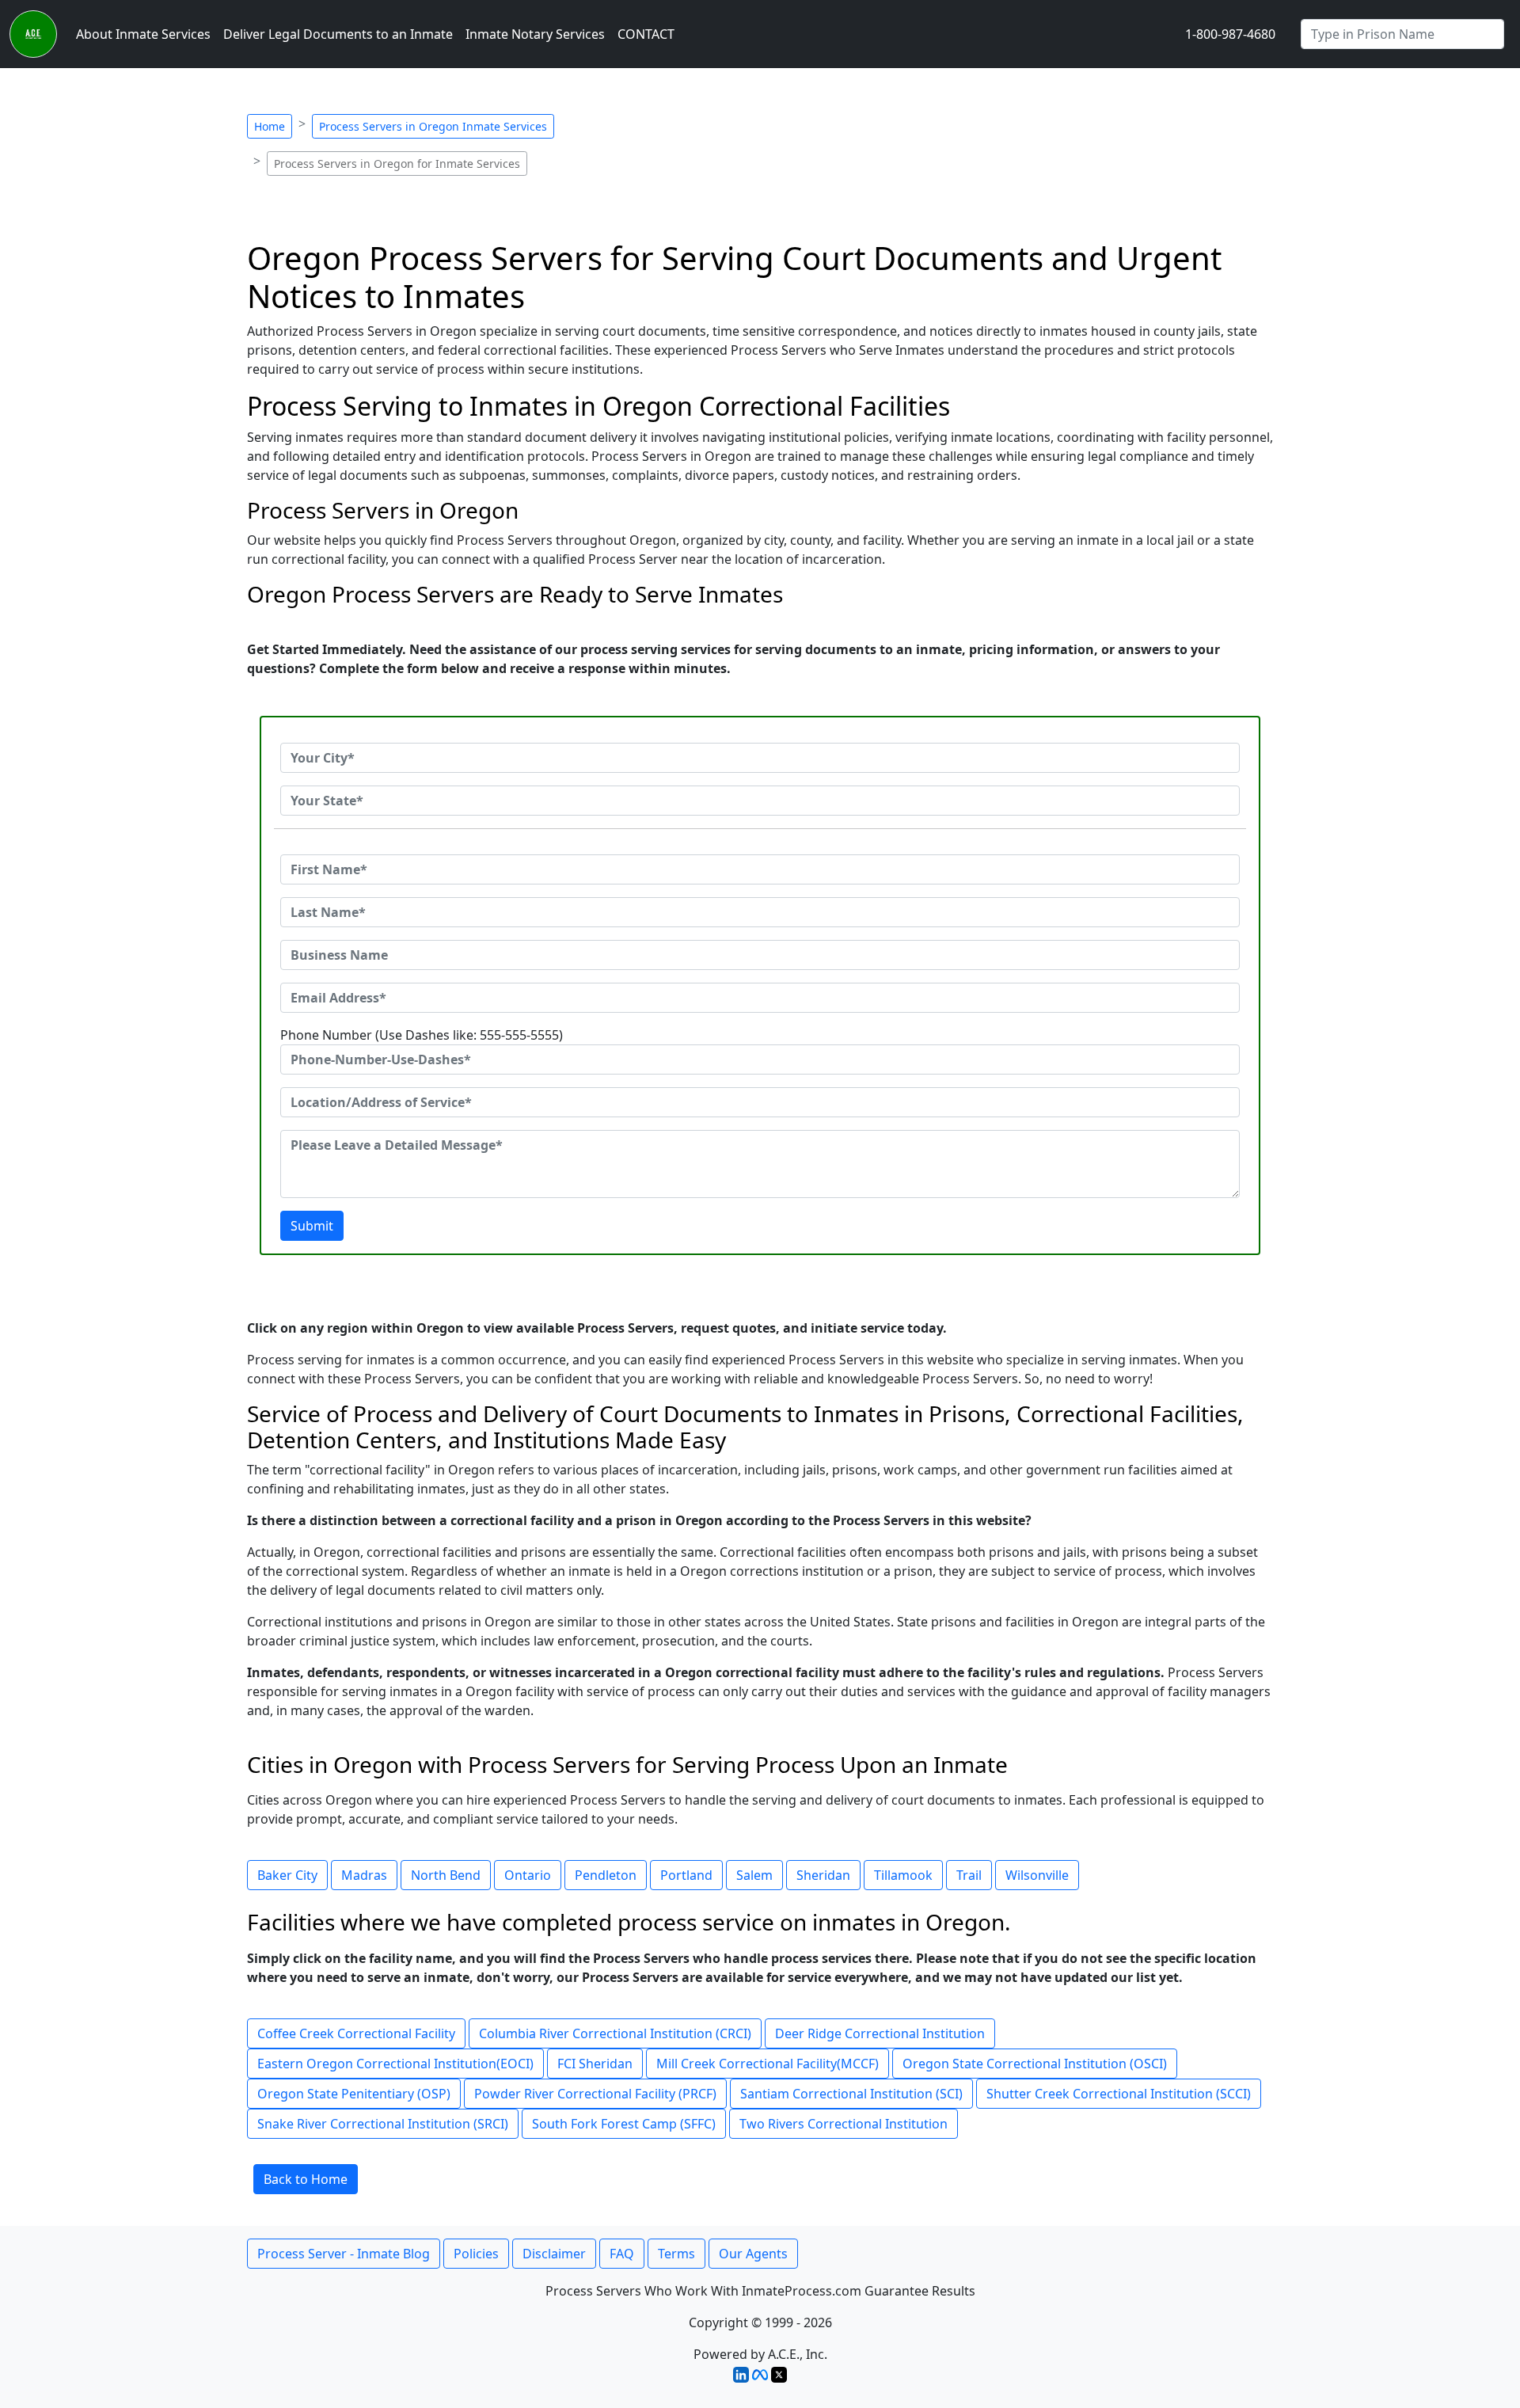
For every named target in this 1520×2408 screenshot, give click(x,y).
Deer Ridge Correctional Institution (880, 2033)
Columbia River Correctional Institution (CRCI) (615, 2033)
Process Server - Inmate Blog (344, 2254)
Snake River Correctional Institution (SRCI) (383, 2124)
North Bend (446, 1875)
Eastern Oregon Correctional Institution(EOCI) (395, 2064)
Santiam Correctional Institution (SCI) (851, 2094)
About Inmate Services (143, 34)
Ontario (528, 1875)
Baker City (287, 1875)
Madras (364, 1875)
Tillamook (903, 1875)
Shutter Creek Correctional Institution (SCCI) (1119, 2094)
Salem (754, 1875)
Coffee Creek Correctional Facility (356, 2033)
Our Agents (753, 2254)
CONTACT (646, 34)
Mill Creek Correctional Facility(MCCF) (768, 2064)
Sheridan (823, 1875)
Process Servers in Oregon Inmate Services (433, 126)
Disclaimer (554, 2254)
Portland (686, 1875)
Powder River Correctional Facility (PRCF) (595, 2094)
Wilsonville (1037, 1875)
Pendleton (606, 1875)
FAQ (622, 2254)
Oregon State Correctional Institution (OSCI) (1035, 2064)
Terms (676, 2254)
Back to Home (306, 2179)
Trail (969, 1875)
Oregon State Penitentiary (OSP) (354, 2094)
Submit (312, 1226)
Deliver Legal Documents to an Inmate (338, 34)
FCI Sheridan (595, 2064)
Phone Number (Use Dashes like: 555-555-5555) (422, 1035)
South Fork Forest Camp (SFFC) (624, 2124)
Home (270, 126)
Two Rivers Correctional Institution (844, 2124)
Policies (476, 2254)
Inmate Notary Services (535, 34)
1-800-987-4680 (1230, 34)
